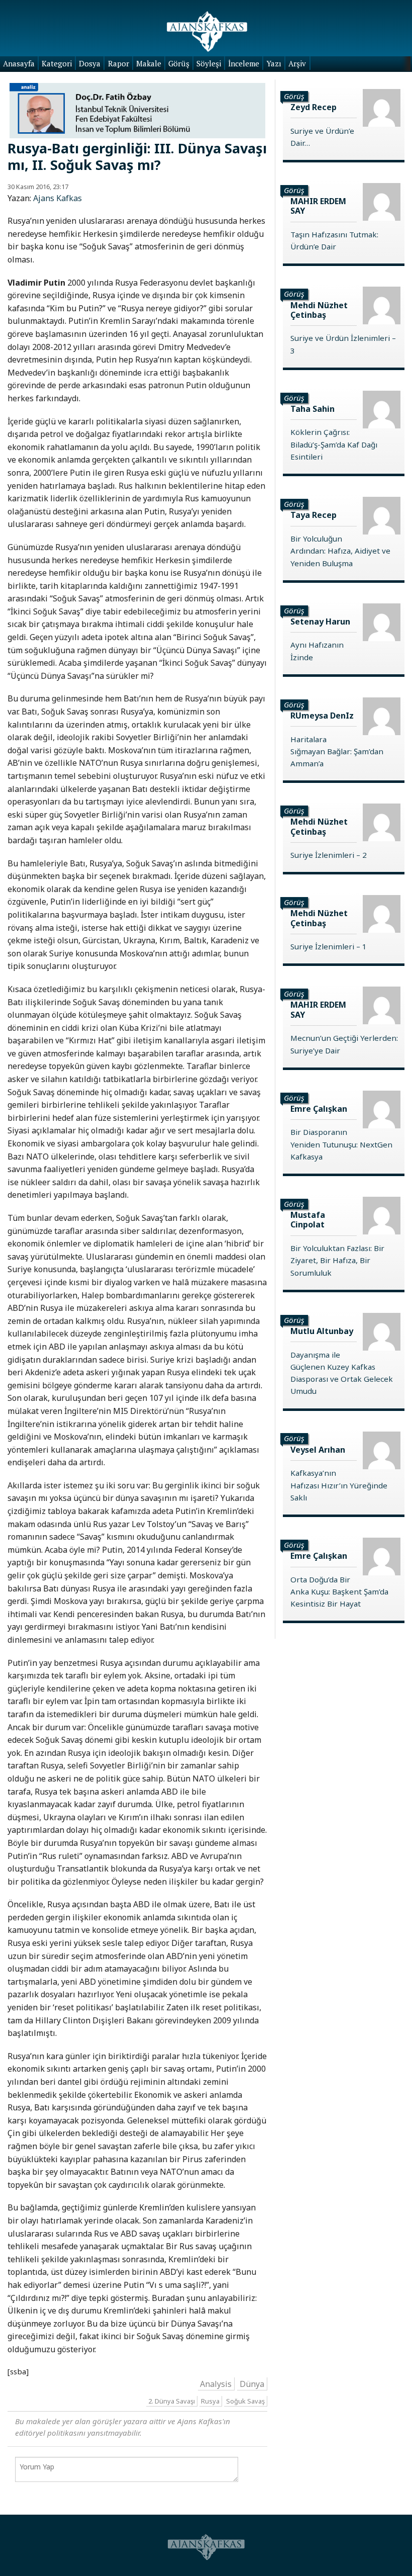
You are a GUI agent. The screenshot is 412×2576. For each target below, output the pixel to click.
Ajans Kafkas (58, 198)
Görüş (179, 63)
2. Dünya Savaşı (172, 2401)
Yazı (274, 63)
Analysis (216, 2383)
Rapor (119, 63)
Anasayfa (19, 63)
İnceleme (244, 63)
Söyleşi (209, 63)
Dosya (90, 63)
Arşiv (297, 63)
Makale (149, 63)
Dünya (252, 2383)
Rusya (210, 2401)
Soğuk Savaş (245, 2401)
